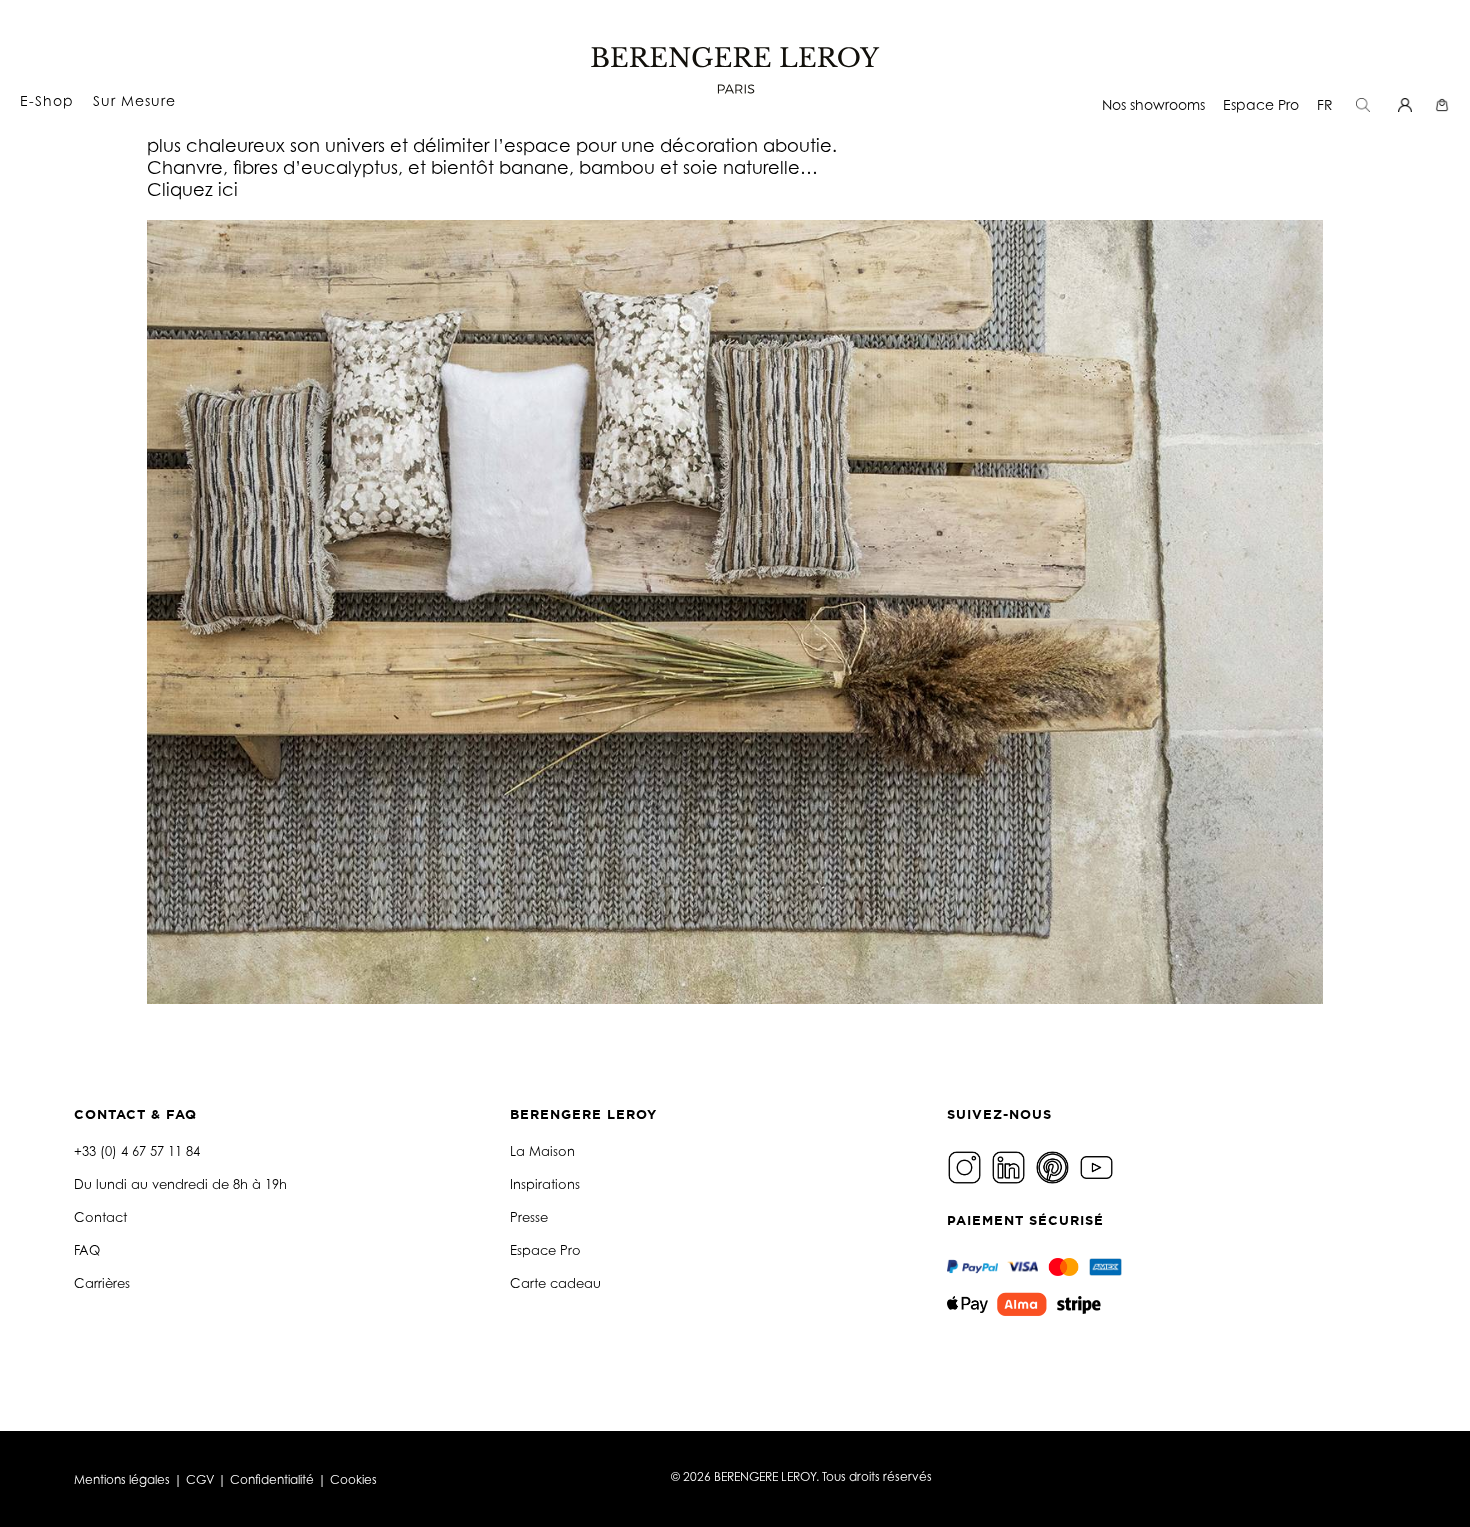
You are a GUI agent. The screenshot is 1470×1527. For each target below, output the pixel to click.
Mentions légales (122, 1479)
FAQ (87, 1250)
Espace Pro (1261, 104)
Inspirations (545, 1184)
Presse (529, 1217)
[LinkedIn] (1011, 1165)
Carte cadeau (555, 1283)
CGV (200, 1479)
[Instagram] (967, 1165)
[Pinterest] (1055, 1165)
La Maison (542, 1151)
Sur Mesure (134, 100)
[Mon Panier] (1444, 104)
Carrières (102, 1283)
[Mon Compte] (1407, 104)
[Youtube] (1099, 1165)
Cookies (353, 1479)
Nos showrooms (1153, 104)
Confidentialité (272, 1479)
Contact (100, 1217)
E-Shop (47, 100)
